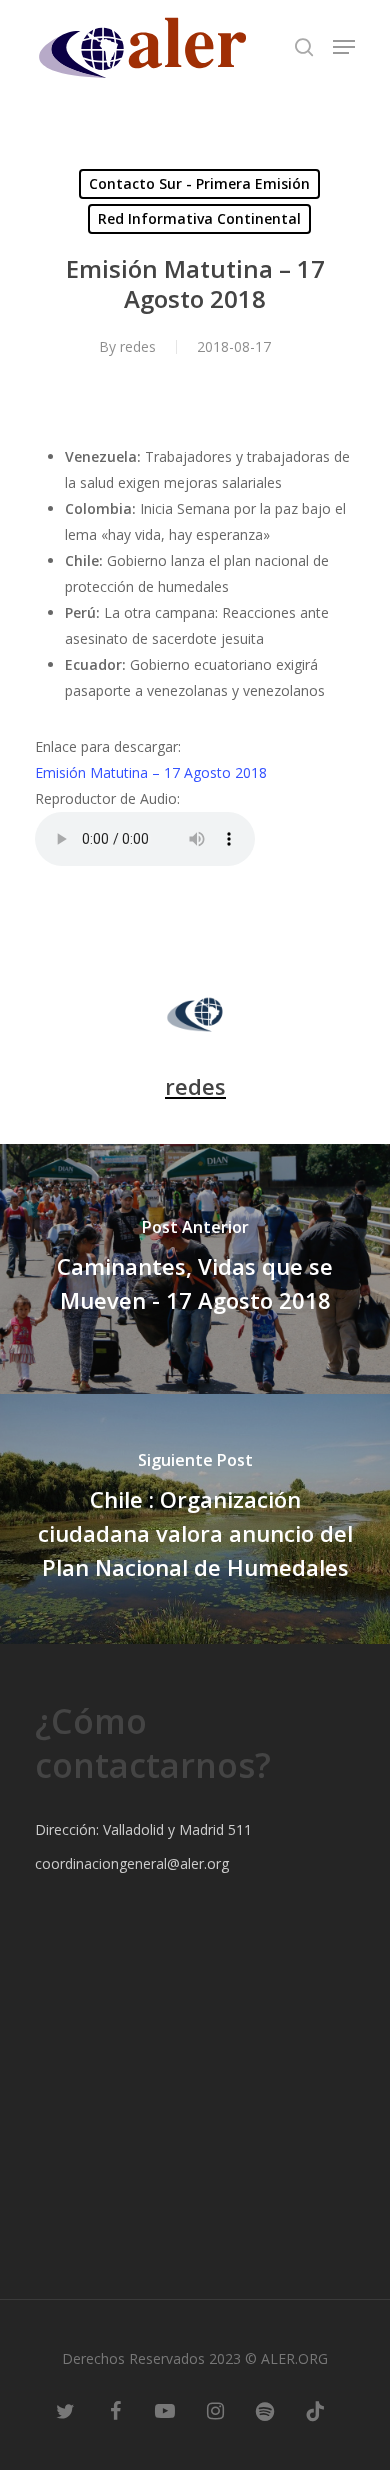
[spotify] (265, 2410)
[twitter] (65, 2410)
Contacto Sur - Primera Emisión (199, 183)
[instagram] (215, 2410)
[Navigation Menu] (344, 47)
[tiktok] (315, 2410)
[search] (304, 47)
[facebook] (115, 2410)
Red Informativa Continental (199, 218)
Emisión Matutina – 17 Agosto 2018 (151, 772)
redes (138, 346)
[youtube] (165, 2410)
